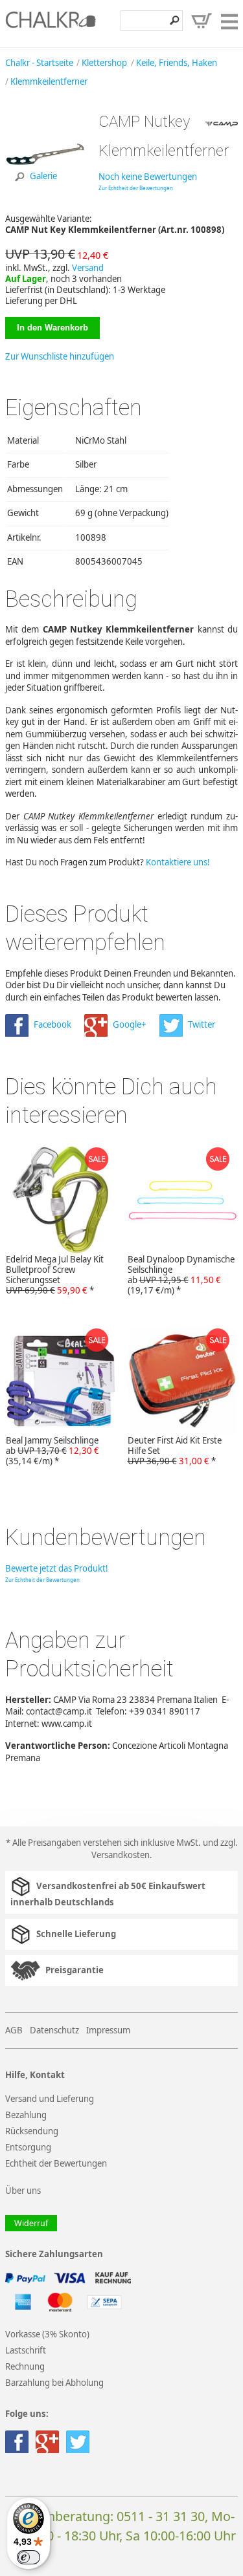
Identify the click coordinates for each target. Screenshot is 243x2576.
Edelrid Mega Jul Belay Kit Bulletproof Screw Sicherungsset (55, 1275)
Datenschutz (54, 2030)
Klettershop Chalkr (51, 23)
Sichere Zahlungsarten (54, 2254)
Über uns (23, 2191)
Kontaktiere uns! (178, 862)
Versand (88, 268)
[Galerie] (47, 192)
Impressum (108, 2030)
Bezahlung (26, 2115)
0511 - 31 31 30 (161, 2516)
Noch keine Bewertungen (148, 177)
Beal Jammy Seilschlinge (52, 1451)
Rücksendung (32, 2131)
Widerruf (31, 2223)
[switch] (29, 2557)
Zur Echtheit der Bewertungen (136, 188)
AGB (14, 2030)
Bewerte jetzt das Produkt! (57, 1568)
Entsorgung (28, 2147)
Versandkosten (121, 1855)
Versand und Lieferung (50, 2099)
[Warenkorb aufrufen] (202, 21)
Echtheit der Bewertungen (56, 2163)
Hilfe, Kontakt (35, 2075)
